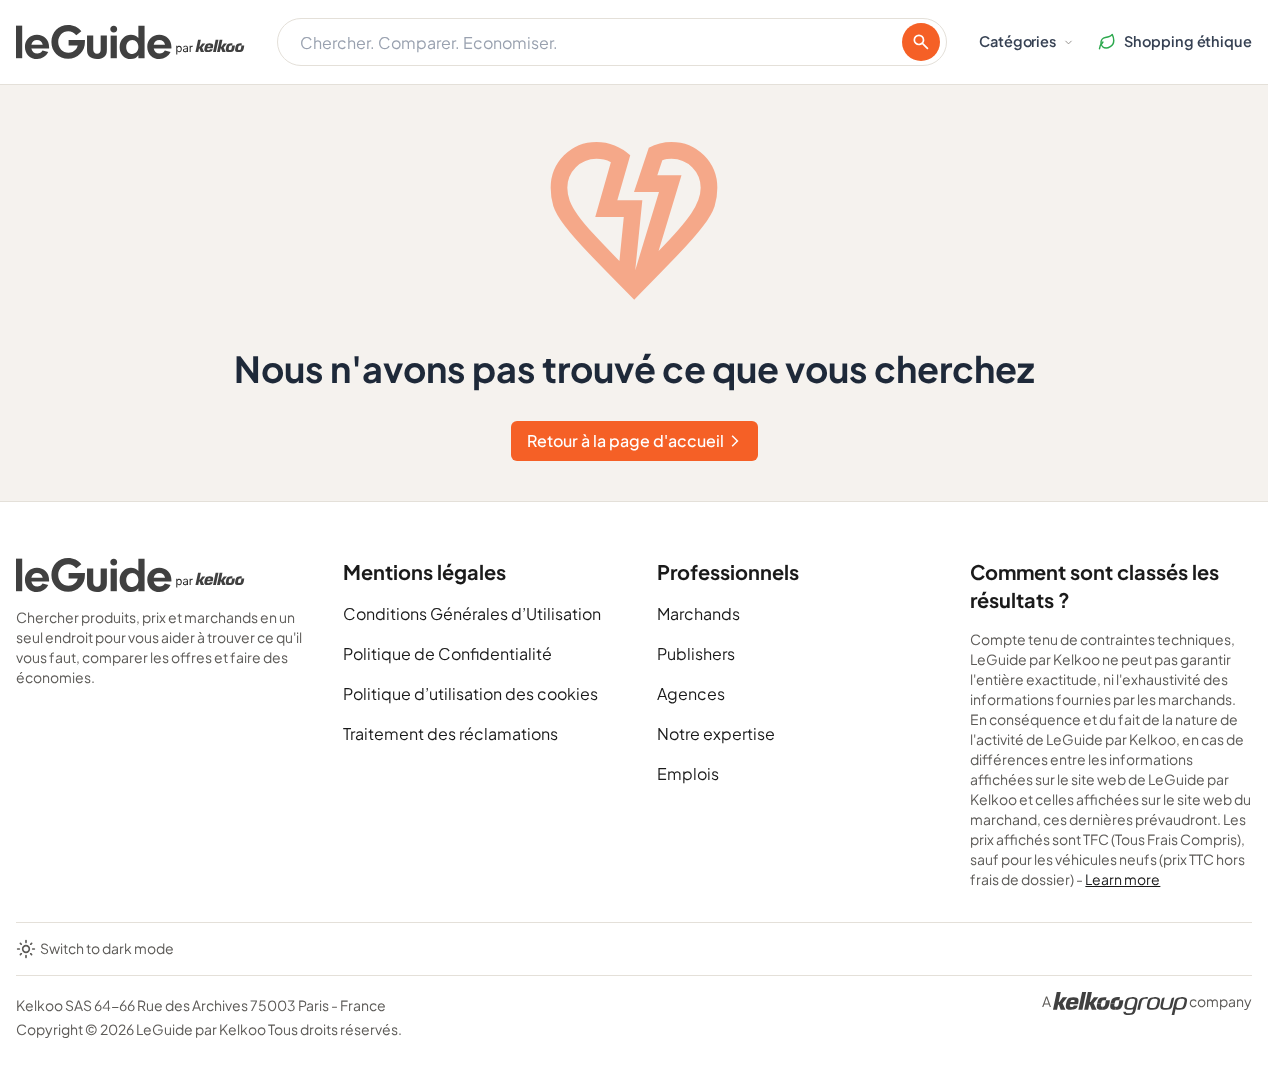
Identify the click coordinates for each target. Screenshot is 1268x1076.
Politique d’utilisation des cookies (470, 693)
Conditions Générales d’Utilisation (472, 613)
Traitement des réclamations (450, 733)
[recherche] (921, 42)
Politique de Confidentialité (447, 653)
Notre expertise (716, 733)
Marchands (698, 613)
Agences (691, 693)
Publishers (696, 653)
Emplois (688, 773)
